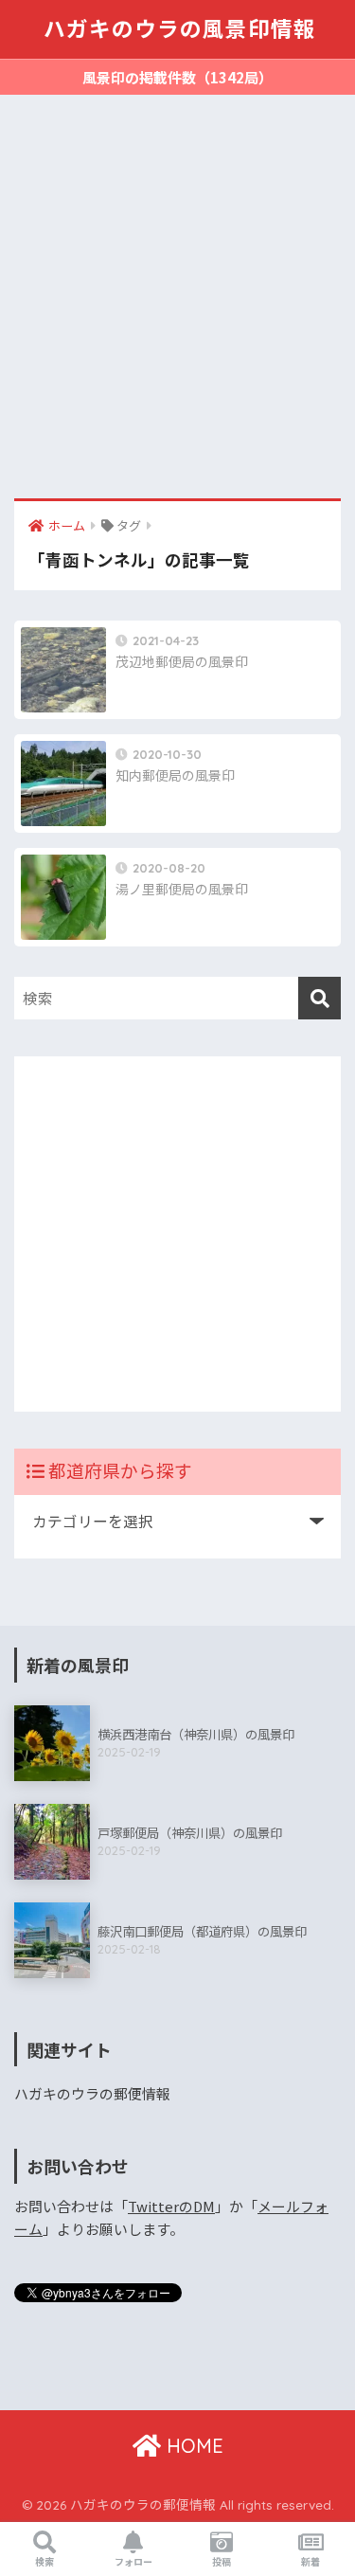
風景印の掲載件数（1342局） (177, 77)
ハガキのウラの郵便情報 (92, 2093)
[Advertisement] (177, 306)
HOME (192, 2446)
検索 (44, 2561)
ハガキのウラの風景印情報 (180, 29)
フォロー (133, 2561)
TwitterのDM (171, 2206)
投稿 (222, 2561)
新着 (311, 2561)
